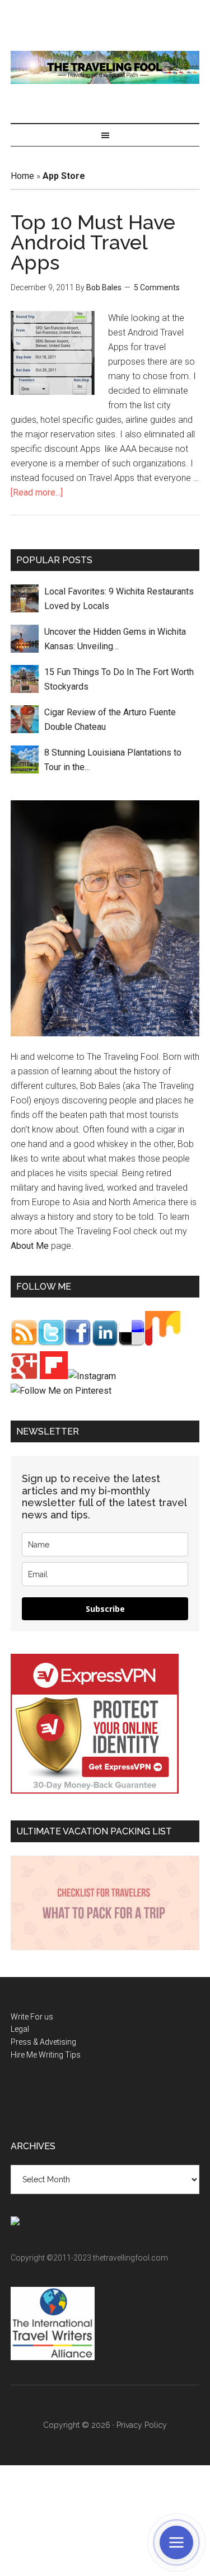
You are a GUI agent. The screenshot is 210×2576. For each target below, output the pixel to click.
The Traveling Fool (105, 67)
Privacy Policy (142, 2425)
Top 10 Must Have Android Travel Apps (93, 242)
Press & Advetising (43, 2042)
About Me (30, 1246)
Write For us (32, 2017)
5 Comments (157, 287)
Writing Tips (60, 2055)
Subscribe (105, 1609)
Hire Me (24, 2055)
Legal (20, 2029)
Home (22, 176)
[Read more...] (37, 492)
